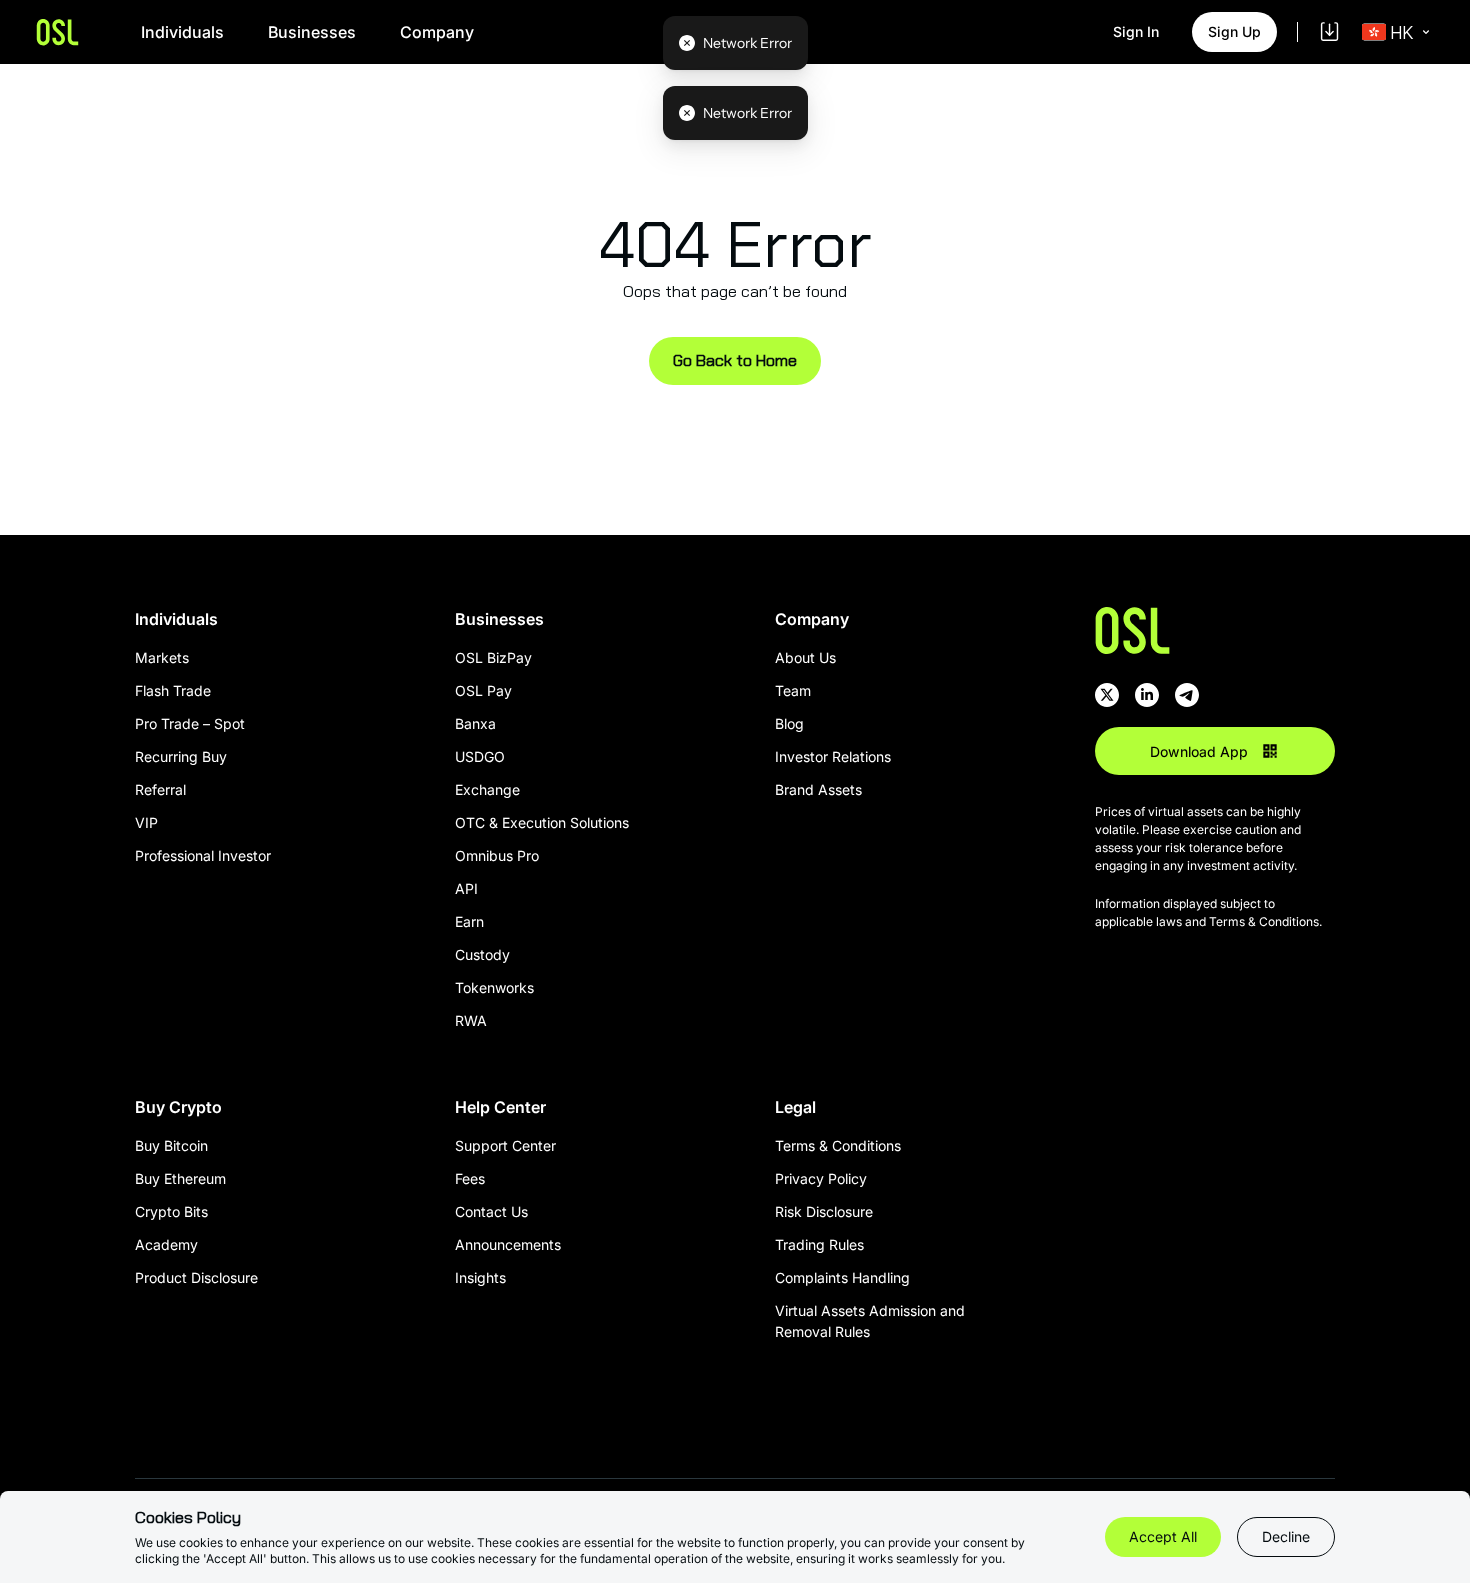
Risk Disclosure (824, 1211)
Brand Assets (818, 789)
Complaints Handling (842, 1277)
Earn (469, 921)
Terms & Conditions (838, 1145)
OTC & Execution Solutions (542, 822)
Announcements (508, 1244)
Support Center (505, 1145)
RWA (471, 1020)
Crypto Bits (171, 1211)
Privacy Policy (821, 1178)
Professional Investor (203, 855)
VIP (146, 822)
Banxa (475, 723)
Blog (789, 723)
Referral (160, 789)
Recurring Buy (181, 756)
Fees (470, 1178)
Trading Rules (819, 1244)
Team (793, 690)
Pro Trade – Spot (190, 723)
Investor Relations (833, 756)
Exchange (487, 789)
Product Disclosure (196, 1277)
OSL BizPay (493, 657)
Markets (162, 657)
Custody (482, 954)
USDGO (480, 756)
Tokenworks (494, 987)
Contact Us (491, 1211)
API (466, 888)
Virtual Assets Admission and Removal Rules (870, 1321)
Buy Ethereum (180, 1178)
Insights (480, 1277)
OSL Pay (483, 690)
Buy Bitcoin (171, 1145)
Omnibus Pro (497, 855)
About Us (805, 657)
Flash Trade (173, 690)
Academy (166, 1244)
